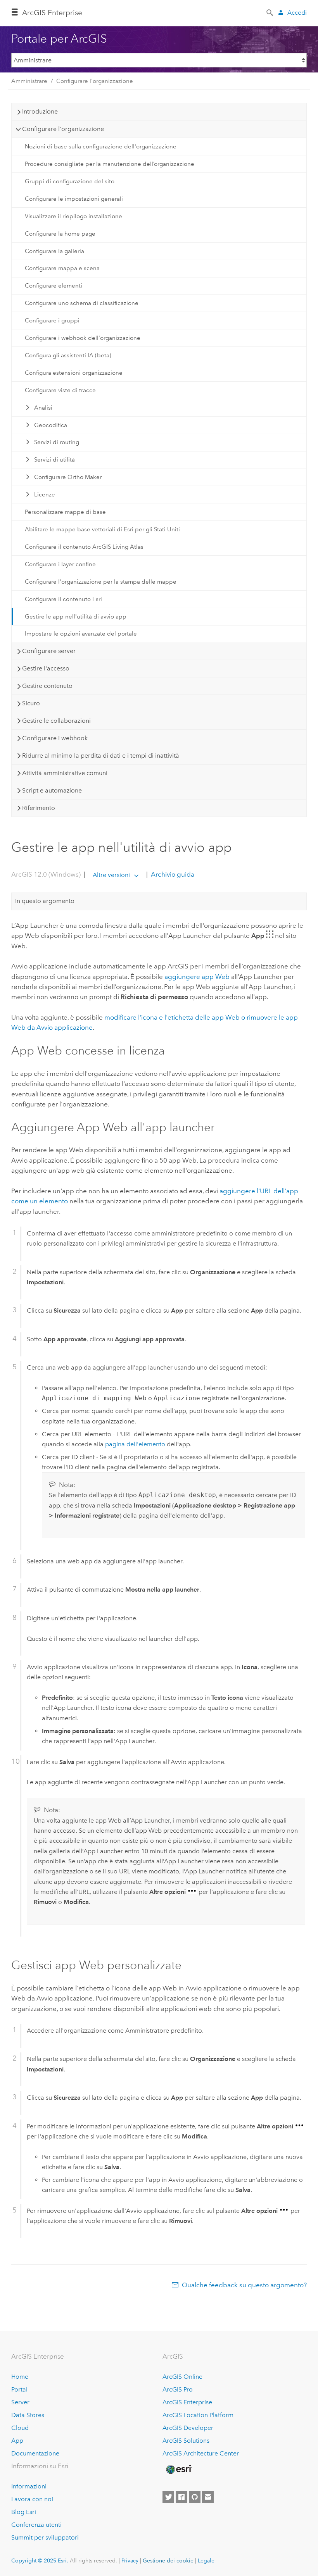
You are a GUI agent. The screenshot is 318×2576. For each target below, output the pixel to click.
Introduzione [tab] (40, 111)
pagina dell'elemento (135, 1444)
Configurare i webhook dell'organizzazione (83, 338)
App (17, 2441)
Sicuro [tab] (31, 703)
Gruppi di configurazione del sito (70, 181)
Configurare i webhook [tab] (55, 738)
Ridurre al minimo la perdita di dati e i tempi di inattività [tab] (101, 756)
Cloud (20, 2428)
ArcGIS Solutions (186, 2441)
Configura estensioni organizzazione (74, 373)
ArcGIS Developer (188, 2428)
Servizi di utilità (54, 460)
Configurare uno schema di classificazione (82, 303)
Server (20, 2402)
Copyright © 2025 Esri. (40, 2560)
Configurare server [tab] (49, 651)
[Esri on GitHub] (195, 2497)
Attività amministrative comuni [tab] (65, 773)
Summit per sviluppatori (45, 2537)
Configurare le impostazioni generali (74, 199)
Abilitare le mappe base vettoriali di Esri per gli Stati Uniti (102, 529)
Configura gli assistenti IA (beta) (68, 355)
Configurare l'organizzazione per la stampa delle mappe (101, 582)
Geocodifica (51, 425)
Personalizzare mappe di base (65, 512)
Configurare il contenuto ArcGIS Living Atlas (84, 547)
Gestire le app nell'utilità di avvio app (76, 617)
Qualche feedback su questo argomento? (244, 2285)
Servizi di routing (57, 442)
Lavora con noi (32, 2499)
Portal (19, 2389)
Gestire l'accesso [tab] (46, 668)
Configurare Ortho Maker (68, 477)
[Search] (270, 12)
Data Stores (28, 2415)
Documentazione (35, 2453)
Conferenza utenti (36, 2525)
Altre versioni (111, 875)
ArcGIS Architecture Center (201, 2453)
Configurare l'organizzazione (95, 81)
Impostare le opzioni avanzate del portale (81, 634)
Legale (206, 2560)
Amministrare (29, 81)
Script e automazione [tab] (52, 790)
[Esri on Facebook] (181, 2497)
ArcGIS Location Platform (198, 2415)
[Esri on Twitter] (168, 2497)
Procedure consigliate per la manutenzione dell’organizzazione (110, 164)
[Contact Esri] (208, 2497)
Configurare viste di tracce (60, 390)
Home (20, 2377)
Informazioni (29, 2486)
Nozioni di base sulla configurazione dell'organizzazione (101, 146)
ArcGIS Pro (178, 2389)
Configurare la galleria (54, 251)
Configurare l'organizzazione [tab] (63, 129)
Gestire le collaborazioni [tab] (56, 721)
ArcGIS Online (182, 2377)
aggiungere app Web (197, 977)
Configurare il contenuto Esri (63, 599)
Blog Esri (24, 2512)
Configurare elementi (54, 286)
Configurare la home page (60, 234)
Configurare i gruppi (52, 320)
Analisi (43, 408)
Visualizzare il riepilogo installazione (73, 216)
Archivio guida (172, 875)
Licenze (45, 495)
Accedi (297, 13)
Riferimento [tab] (39, 808)
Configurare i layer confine (60, 564)
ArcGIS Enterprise (52, 13)
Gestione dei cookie (168, 2560)
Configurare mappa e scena (62, 268)
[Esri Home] (178, 2469)
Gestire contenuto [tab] (47, 686)
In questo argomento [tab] (45, 901)
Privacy (130, 2560)
